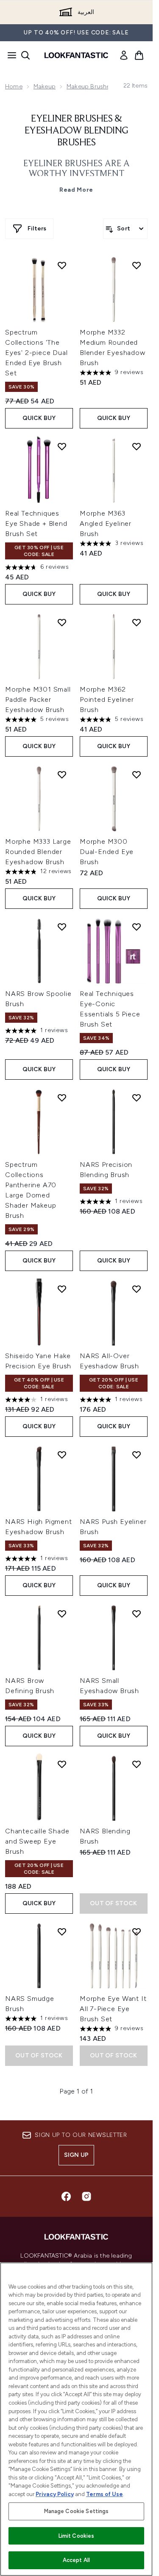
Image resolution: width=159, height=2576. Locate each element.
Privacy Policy (55, 2494)
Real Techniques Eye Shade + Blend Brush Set (36, 523)
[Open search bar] (25, 55)
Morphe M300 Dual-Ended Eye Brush (107, 852)
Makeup (45, 87)
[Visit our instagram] (86, 2196)
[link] (124, 55)
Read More (76, 190)
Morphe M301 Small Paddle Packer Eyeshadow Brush (38, 699)
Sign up (76, 2155)
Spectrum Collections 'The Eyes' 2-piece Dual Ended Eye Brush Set (36, 353)
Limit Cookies (77, 2536)
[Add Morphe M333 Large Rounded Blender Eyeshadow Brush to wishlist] (62, 775)
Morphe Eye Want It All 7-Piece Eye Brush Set (113, 2009)
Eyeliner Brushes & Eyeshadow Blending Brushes (77, 131)
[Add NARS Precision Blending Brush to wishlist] (137, 1098)
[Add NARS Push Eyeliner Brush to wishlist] (137, 1455)
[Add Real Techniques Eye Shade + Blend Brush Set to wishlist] (62, 446)
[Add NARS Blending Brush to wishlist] (137, 1764)
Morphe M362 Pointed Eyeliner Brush (107, 699)
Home (14, 87)
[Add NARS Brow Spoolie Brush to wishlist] (62, 927)
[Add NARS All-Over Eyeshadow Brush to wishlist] (137, 1289)
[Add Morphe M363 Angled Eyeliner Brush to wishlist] (137, 446)
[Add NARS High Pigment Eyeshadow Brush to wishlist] (62, 1455)
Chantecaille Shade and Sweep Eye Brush (37, 1841)
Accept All (76, 2560)
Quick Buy (39, 418)
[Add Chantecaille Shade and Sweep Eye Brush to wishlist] (62, 1764)
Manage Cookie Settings (77, 2511)
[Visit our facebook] (66, 2196)
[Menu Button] (9, 55)
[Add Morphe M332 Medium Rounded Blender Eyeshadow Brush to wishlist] (137, 265)
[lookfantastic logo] (76, 55)
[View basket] (139, 55)
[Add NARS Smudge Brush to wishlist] (62, 1932)
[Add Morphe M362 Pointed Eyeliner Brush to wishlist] (137, 622)
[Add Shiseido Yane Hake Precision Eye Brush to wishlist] (62, 1289)
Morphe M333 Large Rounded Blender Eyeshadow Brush (38, 852)
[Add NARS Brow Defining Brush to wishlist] (62, 1614)
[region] (76, 2419)
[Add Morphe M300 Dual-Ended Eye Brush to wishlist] (137, 775)
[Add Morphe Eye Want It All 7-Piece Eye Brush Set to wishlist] (137, 1932)
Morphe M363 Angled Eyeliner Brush (106, 523)
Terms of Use (105, 2494)
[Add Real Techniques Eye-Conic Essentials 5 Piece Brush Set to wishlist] (137, 927)
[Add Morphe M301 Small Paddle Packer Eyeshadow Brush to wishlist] (62, 622)
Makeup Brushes (90, 87)
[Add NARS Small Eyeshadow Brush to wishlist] (137, 1614)
